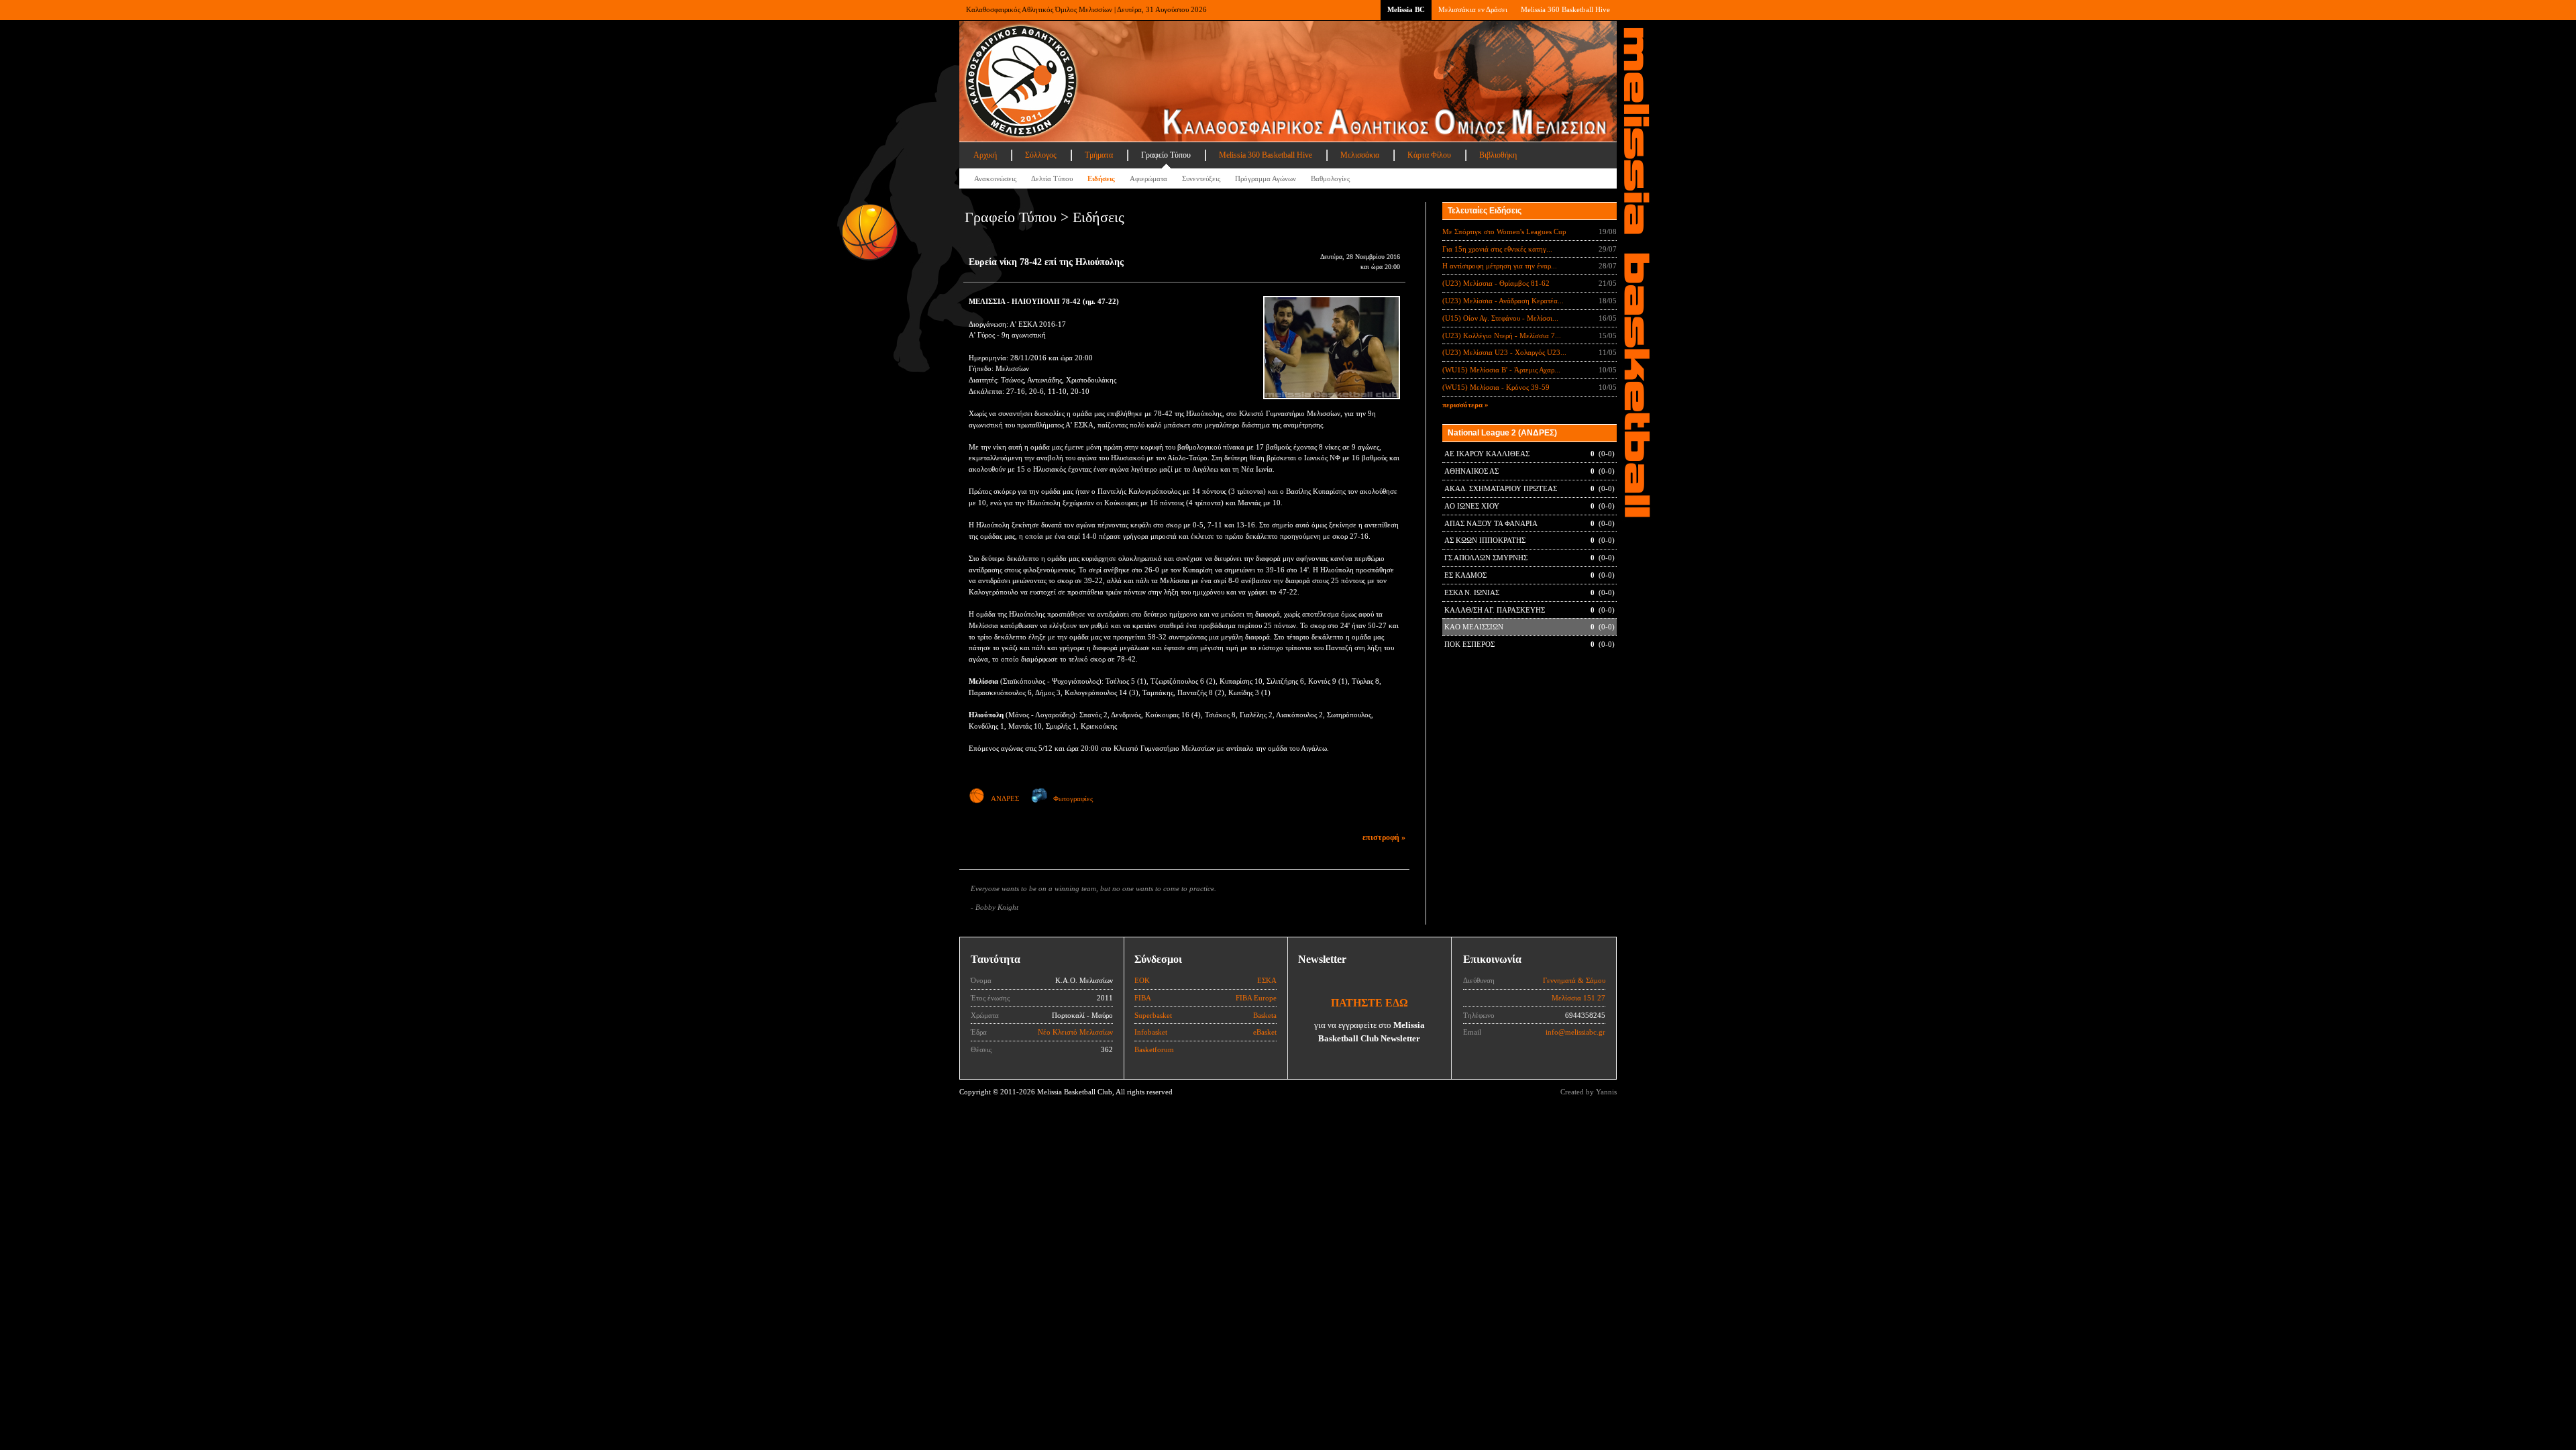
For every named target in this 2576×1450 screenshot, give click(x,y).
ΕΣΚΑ (1267, 980)
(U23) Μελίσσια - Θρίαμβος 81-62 (1496, 283)
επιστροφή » (1384, 837)
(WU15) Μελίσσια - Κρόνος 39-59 (1496, 387)
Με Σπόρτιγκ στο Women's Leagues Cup (1504, 231)
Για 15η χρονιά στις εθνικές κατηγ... (1497, 249)
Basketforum (1154, 1049)
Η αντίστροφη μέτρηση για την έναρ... (1500, 266)
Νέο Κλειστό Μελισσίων (1075, 1032)
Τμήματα (1099, 155)
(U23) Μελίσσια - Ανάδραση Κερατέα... (1503, 301)
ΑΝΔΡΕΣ (1005, 798)
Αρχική (985, 155)
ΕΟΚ (1142, 980)
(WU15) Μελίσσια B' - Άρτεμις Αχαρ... (1501, 370)
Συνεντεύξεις (1201, 178)
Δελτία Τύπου (1052, 178)
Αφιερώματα (1148, 178)
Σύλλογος (1041, 155)
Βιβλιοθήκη (1498, 155)
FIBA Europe (1256, 998)
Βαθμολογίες (1330, 178)
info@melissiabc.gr (1575, 1032)
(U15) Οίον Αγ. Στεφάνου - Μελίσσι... (1500, 318)
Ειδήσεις (1101, 178)
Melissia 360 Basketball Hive (1565, 9)
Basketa (1265, 1015)
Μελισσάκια (1360, 155)
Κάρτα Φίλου (1429, 155)
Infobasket (1151, 1032)
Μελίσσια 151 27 (1578, 998)
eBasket (1265, 1032)
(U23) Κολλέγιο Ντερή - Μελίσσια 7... (1502, 335)
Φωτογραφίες (1073, 798)
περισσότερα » (1465, 405)
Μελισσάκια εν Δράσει (1473, 9)
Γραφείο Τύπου (1166, 155)
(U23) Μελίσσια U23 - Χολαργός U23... (1504, 352)
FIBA (1143, 998)
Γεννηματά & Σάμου (1574, 980)
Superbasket (1153, 1015)
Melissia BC (1406, 9)
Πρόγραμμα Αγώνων (1266, 178)
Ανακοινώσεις (995, 178)
